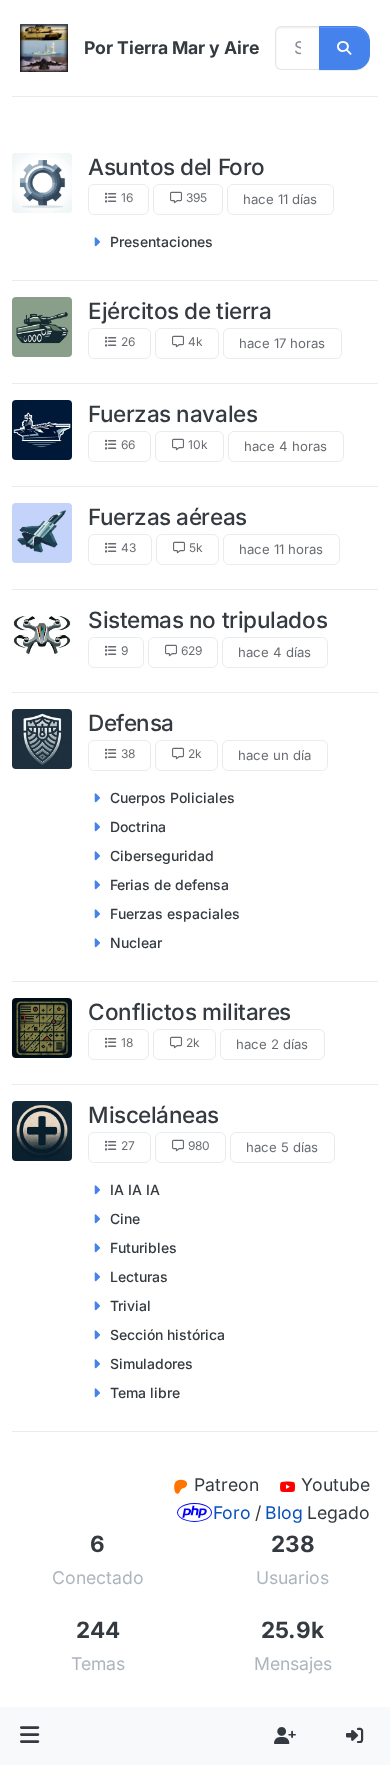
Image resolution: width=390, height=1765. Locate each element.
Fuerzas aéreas (167, 516)
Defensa (131, 722)
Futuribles (143, 1247)
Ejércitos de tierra (179, 310)
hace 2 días (272, 1044)
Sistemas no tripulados (207, 619)
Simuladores (151, 1363)
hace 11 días (280, 199)
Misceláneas (153, 1114)
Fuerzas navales (172, 413)
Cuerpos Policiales (172, 797)
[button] (30, 1736)
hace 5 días (282, 1147)
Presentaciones (161, 241)
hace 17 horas (282, 343)
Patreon (229, 1484)
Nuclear (136, 942)
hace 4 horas (285, 446)
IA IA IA (135, 1189)
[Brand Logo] (44, 48)
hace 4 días (274, 652)
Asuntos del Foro (176, 166)
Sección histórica (167, 1334)
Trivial (130, 1305)
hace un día (274, 755)
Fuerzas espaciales (175, 913)
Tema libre (145, 1392)
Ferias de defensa (169, 884)
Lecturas (139, 1276)
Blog (284, 1512)
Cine (125, 1218)
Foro (232, 1512)
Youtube (335, 1484)
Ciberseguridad (162, 855)
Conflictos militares (189, 1011)
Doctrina (138, 826)
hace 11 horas (281, 549)
